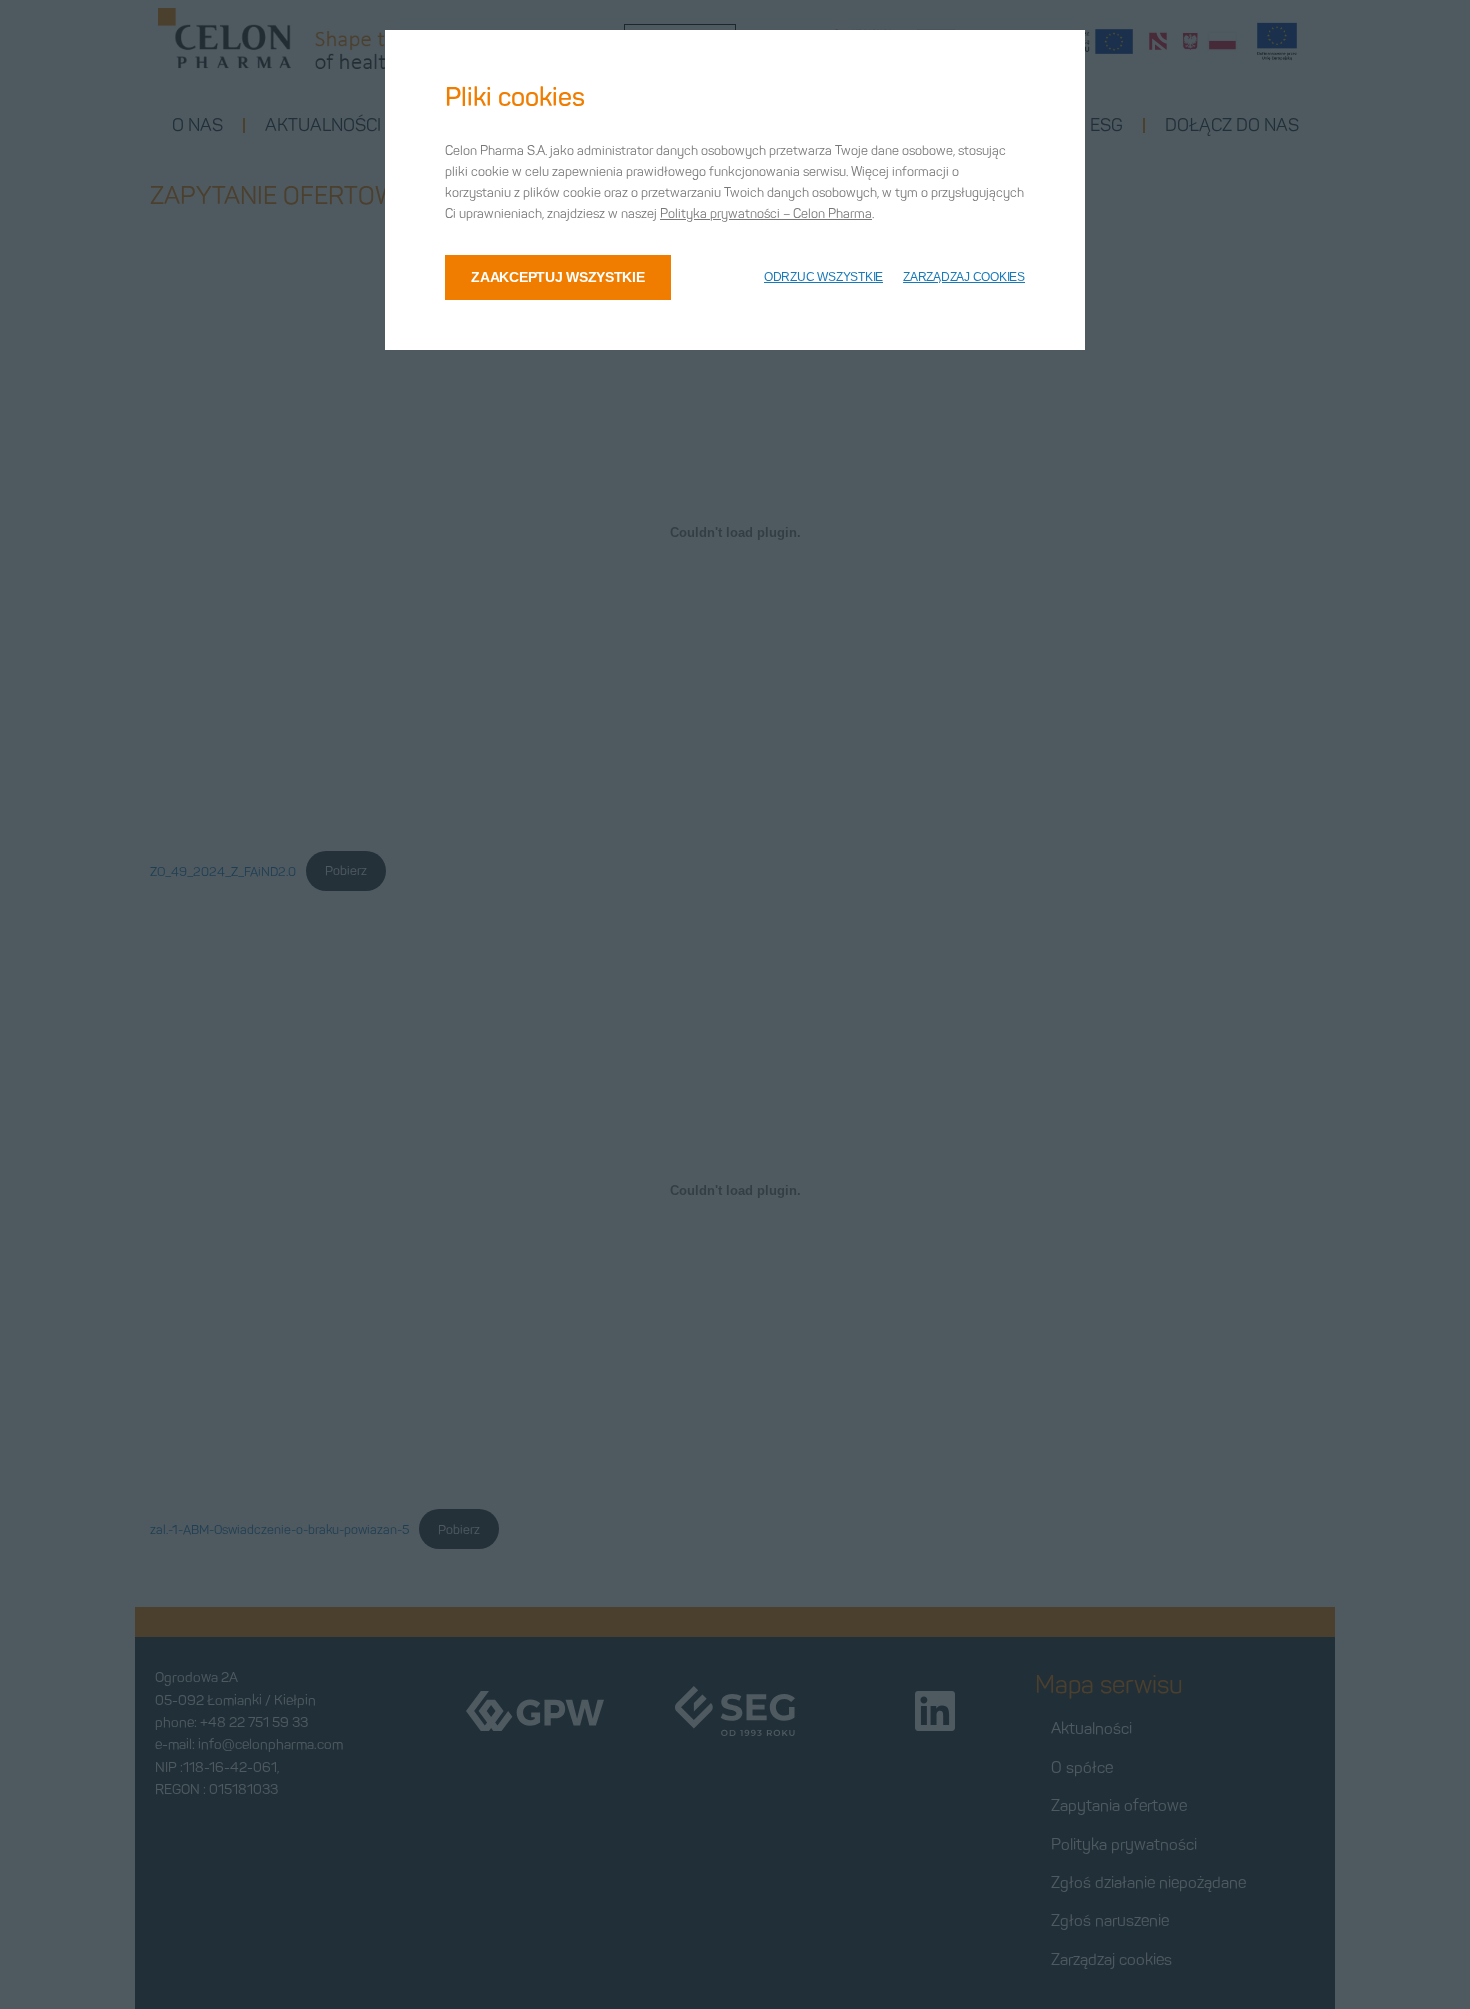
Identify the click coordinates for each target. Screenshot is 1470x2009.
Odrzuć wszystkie (823, 277)
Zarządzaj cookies (964, 277)
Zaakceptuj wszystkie (557, 277)
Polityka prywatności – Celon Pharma (766, 213)
